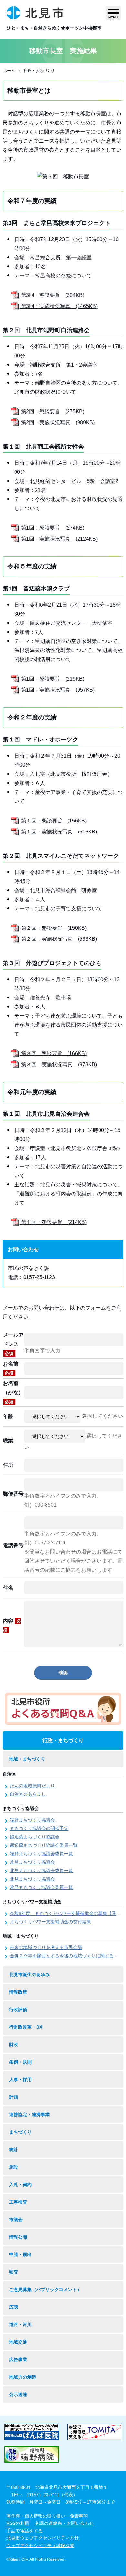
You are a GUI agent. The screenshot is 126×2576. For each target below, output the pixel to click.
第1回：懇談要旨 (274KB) (52, 528)
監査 (14, 2272)
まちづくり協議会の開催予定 (39, 1828)
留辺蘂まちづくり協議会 (35, 1837)
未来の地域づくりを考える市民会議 (46, 1947)
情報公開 (18, 2237)
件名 (8, 1588)
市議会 (16, 2220)
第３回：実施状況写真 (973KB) (58, 1064)
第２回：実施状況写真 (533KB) (58, 939)
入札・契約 (20, 2185)
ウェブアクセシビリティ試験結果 (40, 2546)
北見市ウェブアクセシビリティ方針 (43, 2538)
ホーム (9, 71)
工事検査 (18, 2202)
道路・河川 (20, 2325)
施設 (14, 2167)
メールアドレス (13, 1344)
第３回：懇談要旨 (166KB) (53, 1053)
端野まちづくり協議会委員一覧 (41, 1854)
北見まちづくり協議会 (32, 1879)
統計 (14, 2150)
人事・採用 (20, 2080)
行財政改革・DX (26, 2027)
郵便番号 (13, 1494)
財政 (14, 2045)
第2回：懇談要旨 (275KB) (52, 411)
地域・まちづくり (27, 1759)
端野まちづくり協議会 (32, 1820)
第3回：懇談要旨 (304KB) (52, 295)
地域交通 (18, 2342)
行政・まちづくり (39, 71)
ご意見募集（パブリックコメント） (45, 2290)
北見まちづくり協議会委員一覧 (41, 1871)
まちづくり (20, 2132)
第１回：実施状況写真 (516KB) (58, 832)
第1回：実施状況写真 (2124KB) (59, 539)
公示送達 (18, 2395)
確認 (63, 1673)
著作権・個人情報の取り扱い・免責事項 (47, 2516)
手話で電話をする (25, 2531)
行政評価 (18, 2010)
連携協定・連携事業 (29, 2115)
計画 (14, 2097)
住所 (8, 1465)
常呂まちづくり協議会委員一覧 (41, 1887)
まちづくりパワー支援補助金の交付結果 (50, 1922)
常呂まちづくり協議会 (32, 1862)
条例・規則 (20, 2062)
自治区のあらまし (28, 1794)
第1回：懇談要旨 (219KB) (52, 679)
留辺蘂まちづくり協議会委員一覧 (44, 1845)
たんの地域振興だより (32, 1786)
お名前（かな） (13, 1392)
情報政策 (18, 1992)
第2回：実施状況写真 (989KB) (57, 422)
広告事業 (18, 2360)
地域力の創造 (23, 2377)
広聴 (14, 2307)
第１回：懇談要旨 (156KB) (53, 821)
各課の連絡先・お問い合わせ (64, 2523)
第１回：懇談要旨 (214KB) (53, 1222)
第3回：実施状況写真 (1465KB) (59, 306)
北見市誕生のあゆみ (29, 1975)
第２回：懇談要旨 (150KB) (53, 928)
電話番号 (13, 1545)
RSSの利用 (18, 2523)
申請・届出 (20, 2255)
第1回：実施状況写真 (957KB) (57, 690)
